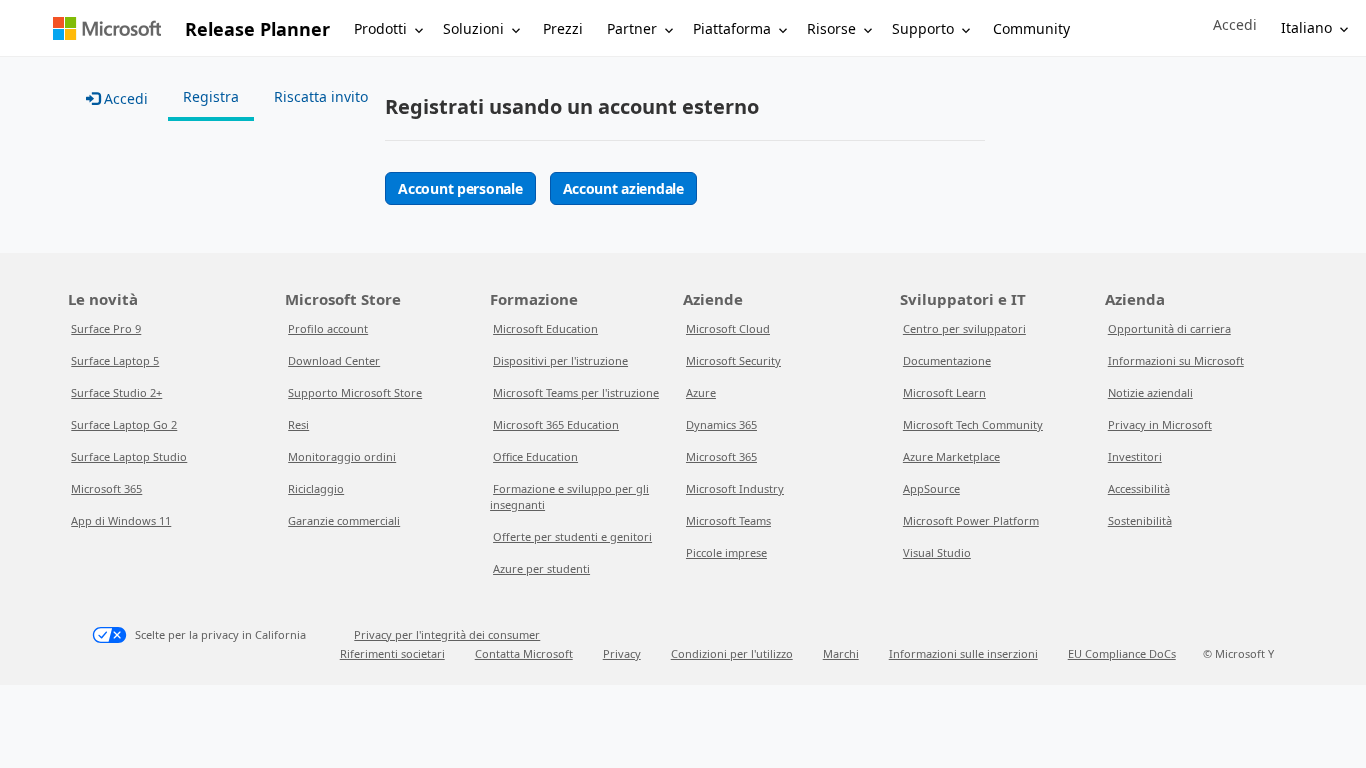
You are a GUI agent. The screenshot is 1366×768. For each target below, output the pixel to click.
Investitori (1135, 456)
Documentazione (947, 360)
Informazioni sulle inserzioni (963, 653)
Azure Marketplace (951, 456)
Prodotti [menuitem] (380, 28)
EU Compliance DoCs (1122, 653)
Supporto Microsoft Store (355, 392)
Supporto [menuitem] (923, 28)
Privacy (622, 653)
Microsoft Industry (735, 488)
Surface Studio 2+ (116, 392)
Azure (701, 392)
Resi (298, 424)
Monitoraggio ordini (342, 456)
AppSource (931, 488)
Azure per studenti (541, 568)
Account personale (460, 188)
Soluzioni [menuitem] (473, 28)
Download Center (334, 360)
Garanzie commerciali (344, 520)
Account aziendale (623, 188)
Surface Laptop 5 (115, 360)
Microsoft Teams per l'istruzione (576, 392)
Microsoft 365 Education (556, 424)
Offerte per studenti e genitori (572, 536)
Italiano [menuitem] (1306, 27)
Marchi (841, 653)
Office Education (535, 456)
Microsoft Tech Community (973, 424)
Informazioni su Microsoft (1176, 360)
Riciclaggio (316, 488)
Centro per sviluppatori (964, 328)
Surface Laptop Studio (129, 456)
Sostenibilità (1140, 520)
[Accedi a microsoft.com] (107, 28)
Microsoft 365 (106, 488)
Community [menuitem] (1031, 28)
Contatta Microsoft (524, 653)
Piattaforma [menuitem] (732, 28)
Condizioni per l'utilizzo (732, 653)
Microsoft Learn (944, 392)
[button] (1235, 25)
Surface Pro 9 (106, 328)
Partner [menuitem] (632, 28)
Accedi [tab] (124, 98)
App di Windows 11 (121, 520)
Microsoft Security (733, 360)
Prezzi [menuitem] (563, 28)
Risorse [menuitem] (831, 28)
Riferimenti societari (392, 653)
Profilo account (328, 328)
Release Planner (257, 29)
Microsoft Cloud (728, 328)
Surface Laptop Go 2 (124, 424)
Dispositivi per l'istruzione (560, 360)
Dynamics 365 (721, 424)
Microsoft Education (545, 328)
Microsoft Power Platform (971, 520)
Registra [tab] (211, 96)
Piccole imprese (726, 552)
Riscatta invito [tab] (321, 96)
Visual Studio (937, 552)
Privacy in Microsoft (1160, 424)
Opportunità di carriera (1169, 328)
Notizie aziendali (1150, 392)
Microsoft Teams (728, 520)
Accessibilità (1139, 488)
